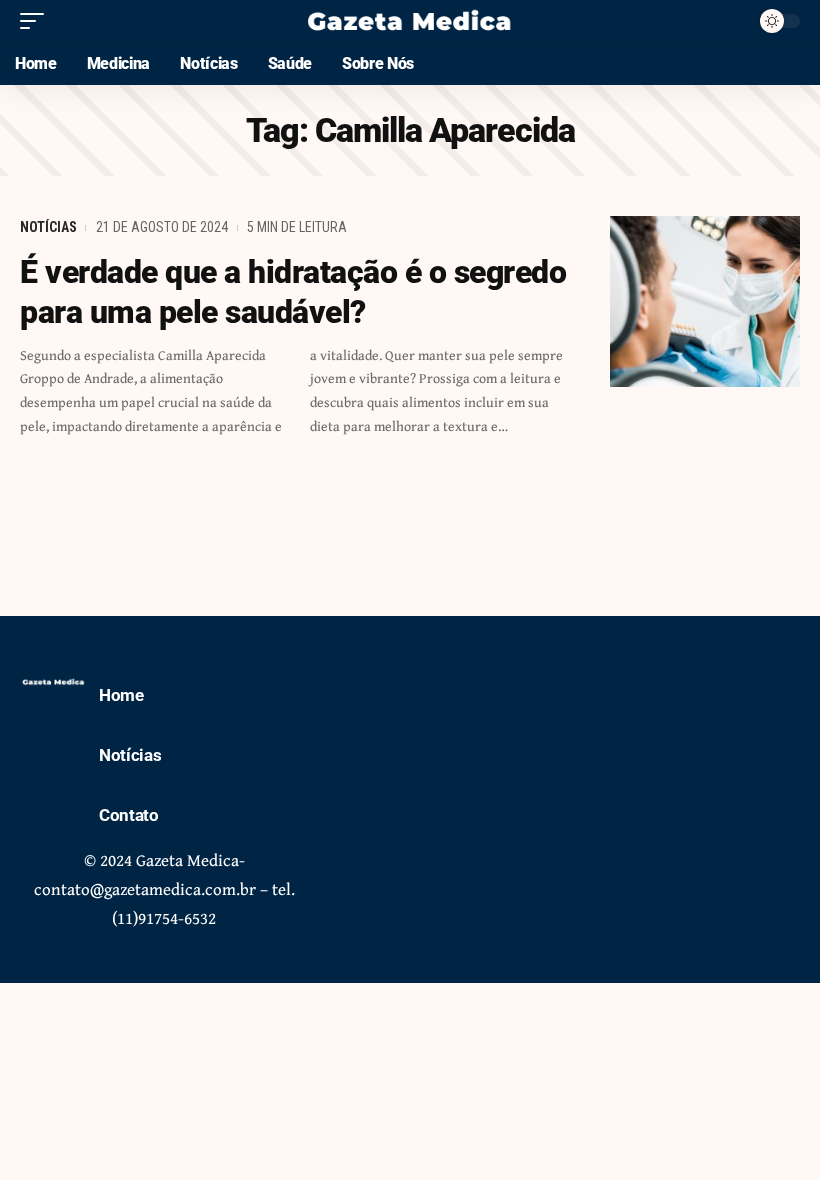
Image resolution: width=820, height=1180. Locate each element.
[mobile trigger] (37, 21)
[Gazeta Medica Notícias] (410, 21)
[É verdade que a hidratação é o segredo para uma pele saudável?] (705, 301)
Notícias (48, 227)
